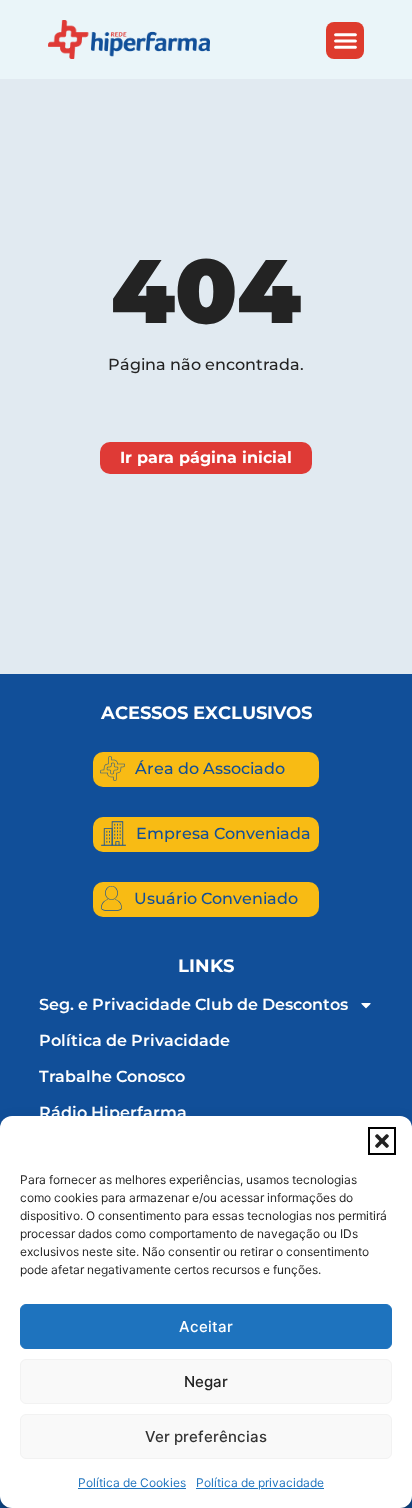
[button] (382, 1141)
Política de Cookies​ (132, 1482)
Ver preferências (206, 1436)
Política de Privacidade (134, 1040)
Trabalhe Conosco (112, 1076)
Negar (206, 1381)
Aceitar (206, 1326)
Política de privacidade (260, 1482)
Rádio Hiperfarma (113, 1112)
